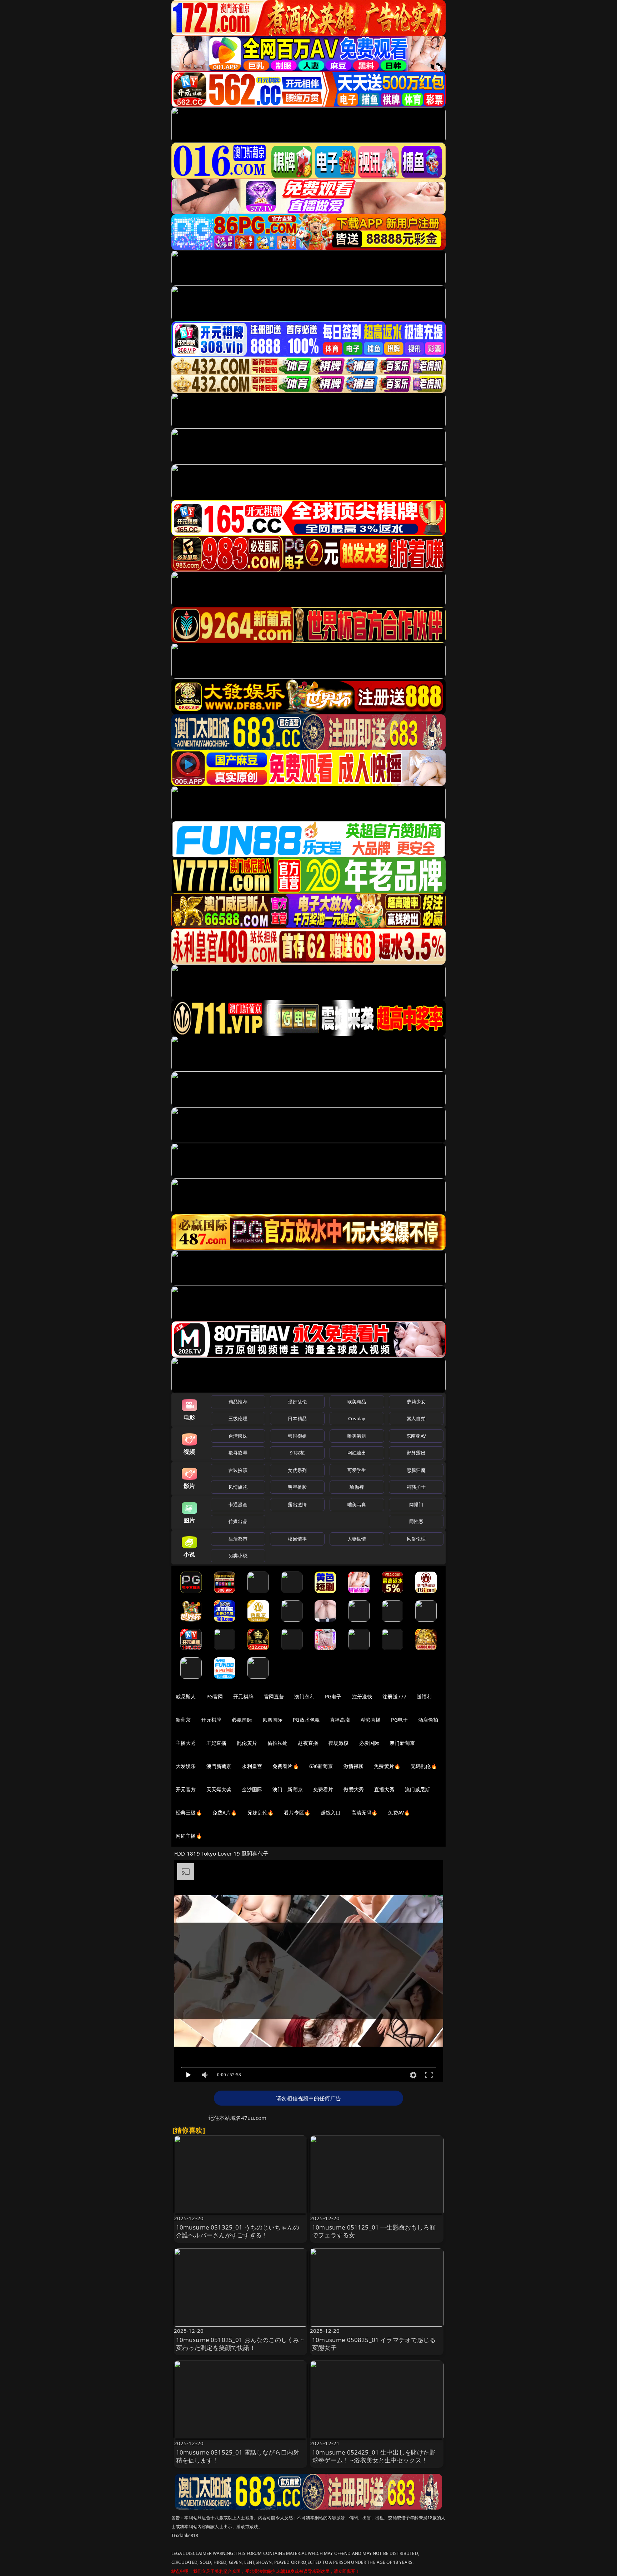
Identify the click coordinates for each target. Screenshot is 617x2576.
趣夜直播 (308, 1743)
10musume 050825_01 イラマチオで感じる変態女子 (374, 2344)
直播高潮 (340, 1720)
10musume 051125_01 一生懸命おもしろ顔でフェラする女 (374, 2231)
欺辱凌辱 (238, 1453)
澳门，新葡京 (288, 1789)
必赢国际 (242, 1720)
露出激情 (297, 1504)
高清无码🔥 (365, 1813)
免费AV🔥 (399, 1813)
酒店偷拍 (428, 1720)
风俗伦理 (416, 1539)
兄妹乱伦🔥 (261, 1813)
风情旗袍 (238, 1487)
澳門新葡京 (219, 1766)
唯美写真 (357, 1504)
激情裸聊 (354, 1766)
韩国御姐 (297, 1436)
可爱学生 (357, 1470)
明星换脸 (297, 1487)
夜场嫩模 (339, 1743)
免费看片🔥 (286, 1766)
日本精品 (297, 1418)
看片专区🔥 (297, 1813)
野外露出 (416, 1453)
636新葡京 (321, 1766)
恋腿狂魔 (416, 1470)
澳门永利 (304, 1696)
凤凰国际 (273, 1720)
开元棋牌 (243, 1696)
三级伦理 (238, 1418)
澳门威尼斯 (418, 1789)
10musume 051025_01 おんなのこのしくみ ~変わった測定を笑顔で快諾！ (240, 2344)
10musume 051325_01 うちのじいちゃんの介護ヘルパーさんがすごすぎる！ (238, 2231)
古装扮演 (238, 1470)
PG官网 (215, 1696)
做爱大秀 (354, 1789)
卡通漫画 (238, 1504)
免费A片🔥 (225, 1813)
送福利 (424, 1696)
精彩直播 (371, 1720)
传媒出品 (238, 1521)
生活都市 (238, 1539)
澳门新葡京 (402, 1743)
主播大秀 (186, 1743)
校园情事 (297, 1539)
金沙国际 (252, 1789)
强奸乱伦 (297, 1402)
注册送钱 (362, 1696)
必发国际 (369, 1743)
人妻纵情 (357, 1539)
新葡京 (183, 1720)
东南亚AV (416, 1436)
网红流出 (357, 1453)
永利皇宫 (252, 1766)
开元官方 (186, 1789)
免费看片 (323, 1789)
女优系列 (297, 1470)
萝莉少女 (416, 1402)
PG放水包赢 (306, 1720)
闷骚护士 (416, 1487)
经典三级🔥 (189, 1813)
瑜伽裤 (357, 1487)
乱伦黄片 (247, 1743)
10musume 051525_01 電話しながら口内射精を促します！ (238, 2456)
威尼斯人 (186, 1696)
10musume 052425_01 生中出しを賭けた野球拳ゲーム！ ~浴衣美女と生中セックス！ (374, 2456)
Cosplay (357, 1418)
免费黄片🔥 (387, 1766)
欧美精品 (357, 1402)
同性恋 (416, 1521)
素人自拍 (416, 1418)
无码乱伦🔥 (424, 1766)
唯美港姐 (357, 1436)
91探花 (297, 1453)
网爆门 (416, 1504)
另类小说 (238, 1556)
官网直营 (274, 1696)
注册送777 (394, 1696)
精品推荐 (238, 1402)
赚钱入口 (331, 1813)
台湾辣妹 (238, 1436)
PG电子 (333, 1696)
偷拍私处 (278, 1743)
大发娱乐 (186, 1766)
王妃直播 (217, 1743)
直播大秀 (384, 1789)
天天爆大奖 (219, 1789)
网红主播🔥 (189, 1836)
